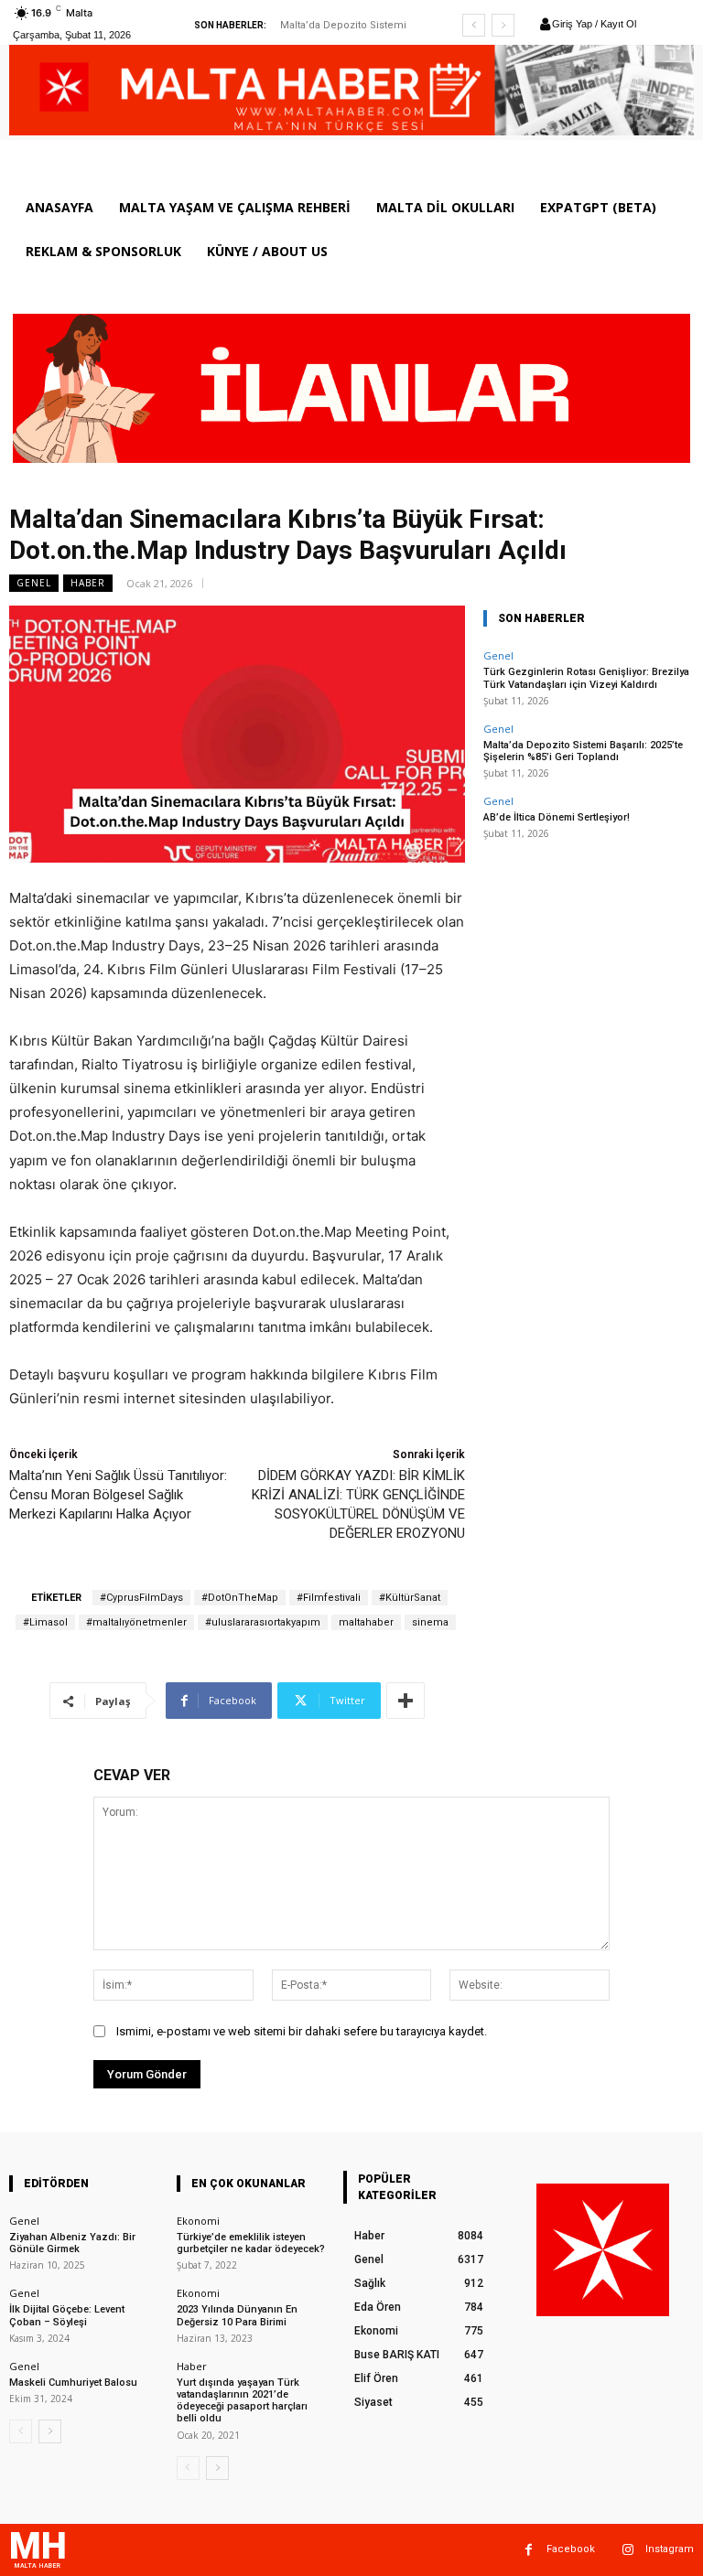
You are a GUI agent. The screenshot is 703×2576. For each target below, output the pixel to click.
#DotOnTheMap (240, 1598)
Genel (34, 583)
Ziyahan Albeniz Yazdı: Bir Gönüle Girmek (72, 2243)
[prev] (474, 25)
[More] (406, 1701)
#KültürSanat (410, 1598)
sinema (430, 1622)
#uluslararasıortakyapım (263, 1622)
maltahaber (366, 1622)
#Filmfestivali (329, 1598)
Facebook (571, 2549)
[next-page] (50, 2431)
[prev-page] (21, 2431)
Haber (88, 583)
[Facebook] (529, 2550)
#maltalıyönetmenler (136, 1622)
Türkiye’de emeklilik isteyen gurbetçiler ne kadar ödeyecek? (251, 2243)
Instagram (670, 2549)
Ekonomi (198, 2221)
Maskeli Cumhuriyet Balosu (73, 2383)
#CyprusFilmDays (141, 1598)
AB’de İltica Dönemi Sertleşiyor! (557, 817)
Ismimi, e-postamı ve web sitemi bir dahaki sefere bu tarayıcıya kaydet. (302, 2031)
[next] (503, 25)
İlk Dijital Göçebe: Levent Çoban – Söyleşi (67, 2315)
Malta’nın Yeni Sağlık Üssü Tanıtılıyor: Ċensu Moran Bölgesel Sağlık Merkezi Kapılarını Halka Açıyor (118, 1495)
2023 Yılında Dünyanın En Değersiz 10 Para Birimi (237, 2315)
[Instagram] (627, 2550)
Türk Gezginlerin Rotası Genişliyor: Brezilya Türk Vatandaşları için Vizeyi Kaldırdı (586, 678)
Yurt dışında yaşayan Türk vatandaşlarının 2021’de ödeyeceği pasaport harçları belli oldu (242, 2401)
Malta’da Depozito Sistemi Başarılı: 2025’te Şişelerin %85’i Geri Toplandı (583, 751)
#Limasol (45, 1622)
